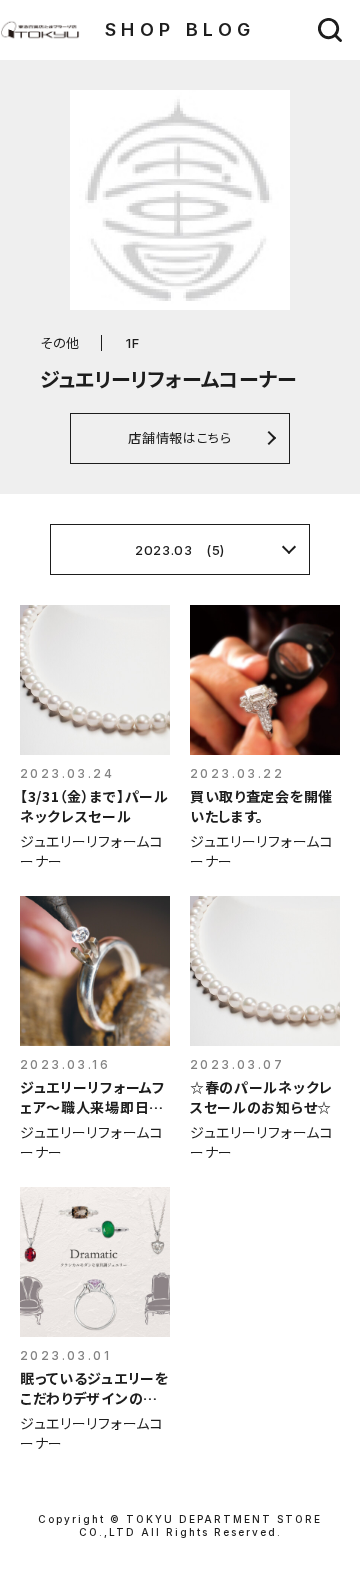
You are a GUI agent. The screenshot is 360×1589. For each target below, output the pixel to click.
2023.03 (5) (180, 550)
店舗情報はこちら (179, 437)
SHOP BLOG (180, 29)
